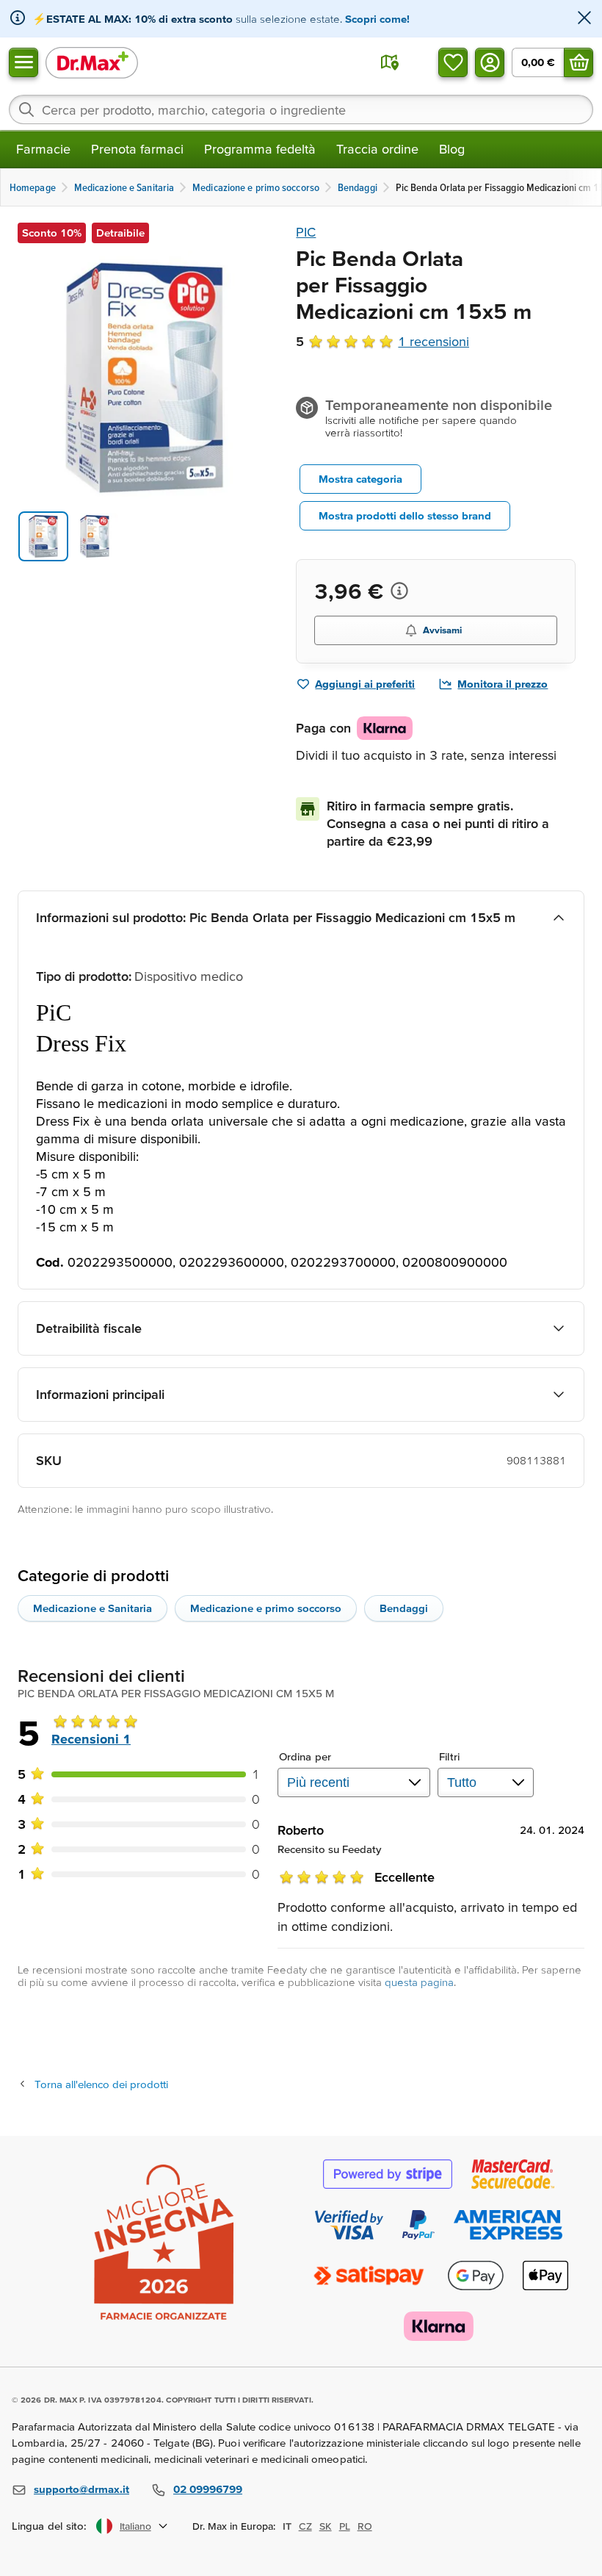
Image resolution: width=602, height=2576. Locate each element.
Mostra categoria (360, 479)
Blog (452, 149)
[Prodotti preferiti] (453, 62)
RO (365, 2526)
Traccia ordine (377, 149)
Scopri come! (377, 19)
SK (326, 2526)
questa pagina (419, 1982)
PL (345, 2526)
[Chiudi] (584, 19)
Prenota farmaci (137, 149)
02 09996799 (208, 2489)
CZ (305, 2526)
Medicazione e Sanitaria (93, 1608)
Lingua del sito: (50, 2526)
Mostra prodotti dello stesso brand (405, 515)
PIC (306, 232)
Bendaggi (404, 1608)
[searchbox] (301, 109)
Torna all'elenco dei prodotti (101, 2084)
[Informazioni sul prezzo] (399, 591)
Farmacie (43, 149)
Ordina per (305, 1756)
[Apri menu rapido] (23, 62)
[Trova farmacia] (390, 62)
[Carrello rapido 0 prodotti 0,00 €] (579, 62)
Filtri (450, 1756)
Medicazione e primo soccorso (266, 1608)
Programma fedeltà (260, 149)
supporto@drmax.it (81, 2489)
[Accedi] (490, 62)
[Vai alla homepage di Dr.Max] (92, 62)
